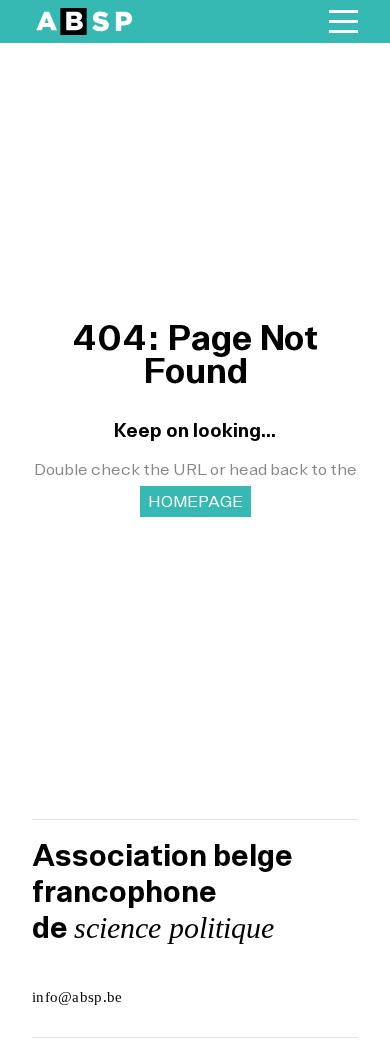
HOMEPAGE (195, 501)
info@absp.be (77, 997)
